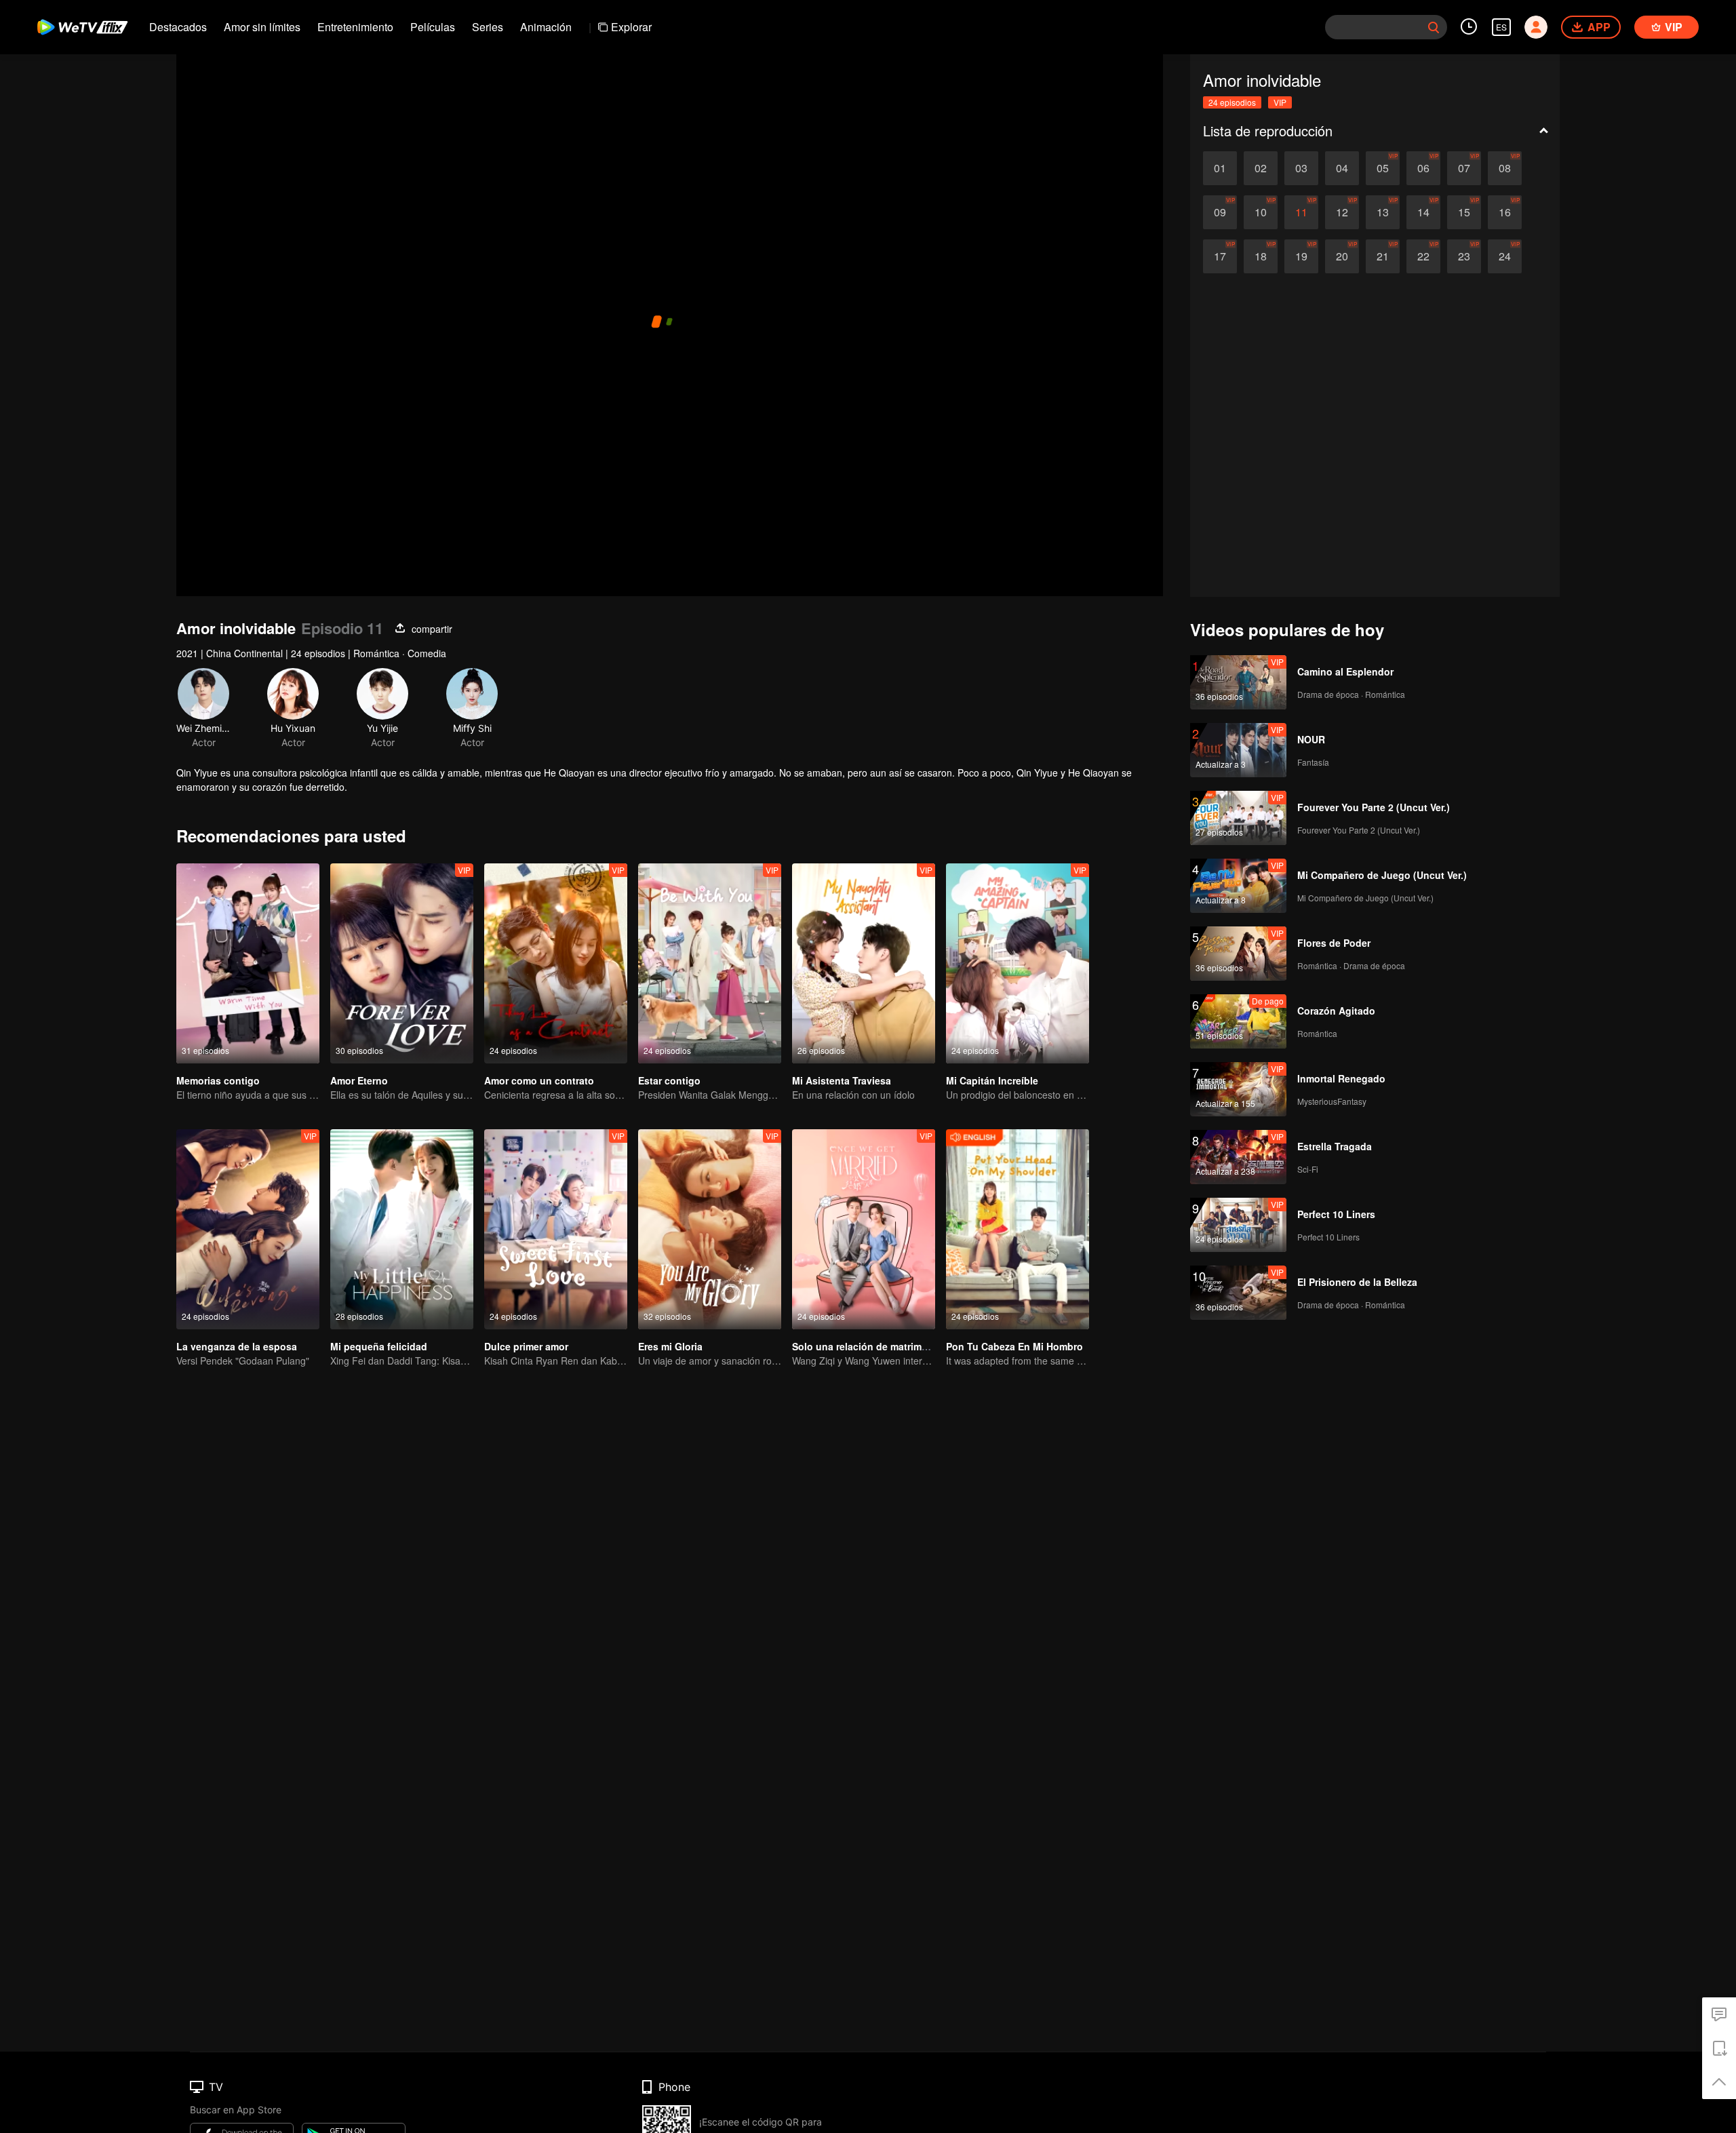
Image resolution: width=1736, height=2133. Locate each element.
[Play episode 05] (1383, 168)
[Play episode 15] (1464, 212)
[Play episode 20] (1342, 256)
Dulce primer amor (526, 1346)
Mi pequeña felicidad (379, 1346)
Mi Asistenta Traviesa (842, 1080)
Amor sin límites (262, 27)
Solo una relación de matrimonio (867, 1346)
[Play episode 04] (1342, 168)
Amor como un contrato (539, 1080)
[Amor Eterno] (402, 963)
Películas (433, 27)
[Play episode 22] (1423, 256)
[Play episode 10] (1261, 212)
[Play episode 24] (1505, 256)
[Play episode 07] (1464, 168)
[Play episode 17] (1220, 256)
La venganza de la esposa (237, 1346)
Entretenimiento (355, 27)
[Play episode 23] (1464, 256)
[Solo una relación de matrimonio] (864, 1229)
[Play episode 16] (1505, 212)
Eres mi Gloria (670, 1346)
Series (488, 27)
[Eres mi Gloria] (710, 1229)
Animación (546, 27)
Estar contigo (669, 1080)
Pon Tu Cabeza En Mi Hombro (1014, 1346)
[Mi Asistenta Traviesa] (864, 963)
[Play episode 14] (1423, 212)
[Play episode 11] (1301, 212)
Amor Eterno (359, 1080)
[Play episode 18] (1261, 256)
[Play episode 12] (1342, 212)
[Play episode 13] (1383, 212)
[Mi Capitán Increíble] (1018, 963)
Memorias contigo (218, 1080)
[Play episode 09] (1220, 212)
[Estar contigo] (710, 963)
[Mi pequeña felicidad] (402, 1229)
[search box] (1434, 27)
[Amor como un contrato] (556, 963)
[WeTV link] (83, 27)
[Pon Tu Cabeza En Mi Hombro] (1018, 1229)
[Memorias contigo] (248, 963)
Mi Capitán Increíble (992, 1080)
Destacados (178, 27)
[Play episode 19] (1301, 256)
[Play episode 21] (1383, 256)
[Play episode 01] (1220, 168)
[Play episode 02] (1261, 168)
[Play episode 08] (1505, 168)
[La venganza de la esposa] (248, 1229)
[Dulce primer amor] (556, 1229)
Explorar (631, 27)
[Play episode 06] (1423, 168)
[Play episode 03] (1301, 168)
